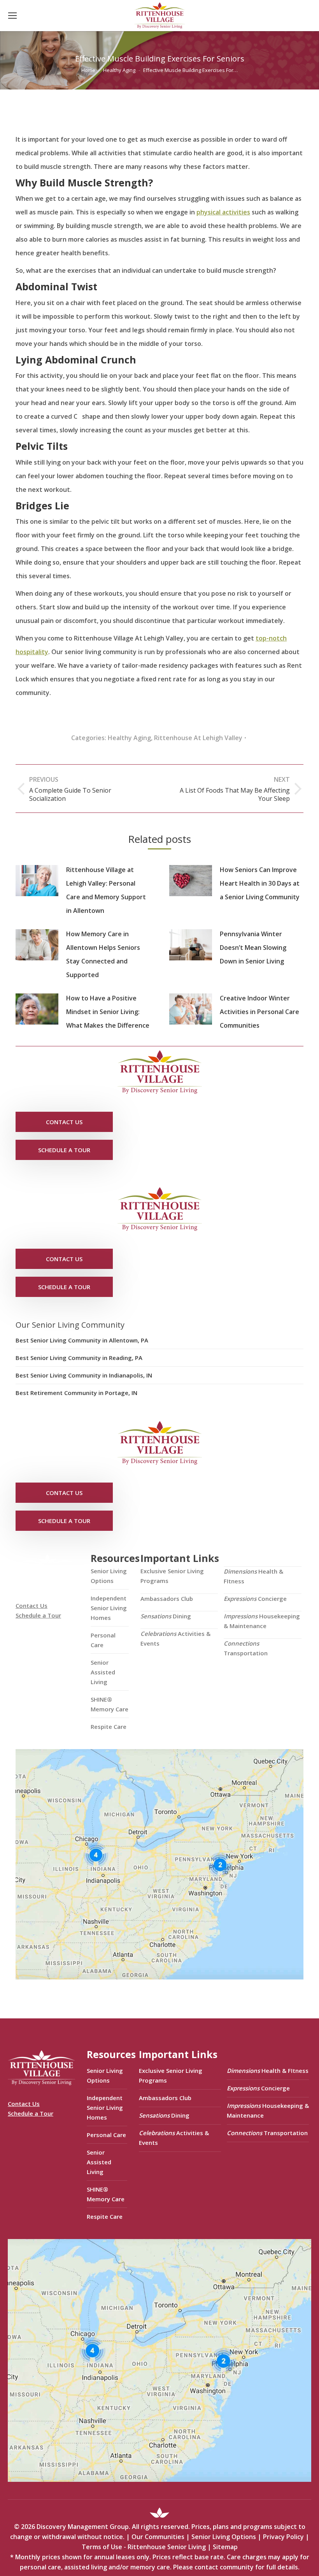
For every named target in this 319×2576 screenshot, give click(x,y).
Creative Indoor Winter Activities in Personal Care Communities (259, 1012)
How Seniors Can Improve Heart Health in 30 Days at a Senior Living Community (260, 883)
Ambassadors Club (167, 1599)
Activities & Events (175, 1638)
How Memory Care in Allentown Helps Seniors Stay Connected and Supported (103, 954)
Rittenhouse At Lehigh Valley (198, 738)
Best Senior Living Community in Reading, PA (79, 1358)
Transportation (246, 1648)
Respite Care (109, 1727)
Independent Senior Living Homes (109, 1608)
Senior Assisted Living (103, 1672)
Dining (166, 1616)
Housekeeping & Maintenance (262, 1621)
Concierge (255, 1599)
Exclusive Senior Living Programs (172, 1576)
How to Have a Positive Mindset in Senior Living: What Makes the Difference (108, 1012)
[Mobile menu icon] (12, 16)
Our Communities (158, 2537)
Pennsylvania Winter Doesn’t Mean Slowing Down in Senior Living (253, 948)
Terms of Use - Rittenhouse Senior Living (144, 2547)
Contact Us (32, 1606)
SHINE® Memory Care (110, 1704)
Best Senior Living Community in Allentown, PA (82, 1340)
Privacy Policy (283, 2537)
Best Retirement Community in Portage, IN (76, 1393)
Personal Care (103, 1640)
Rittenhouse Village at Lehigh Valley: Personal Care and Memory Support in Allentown (106, 890)
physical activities (223, 212)
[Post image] (37, 881)
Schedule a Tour (38, 1615)
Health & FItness (253, 1576)
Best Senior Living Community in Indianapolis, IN (84, 1375)
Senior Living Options (109, 1576)
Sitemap (225, 2547)
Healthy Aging (129, 738)
